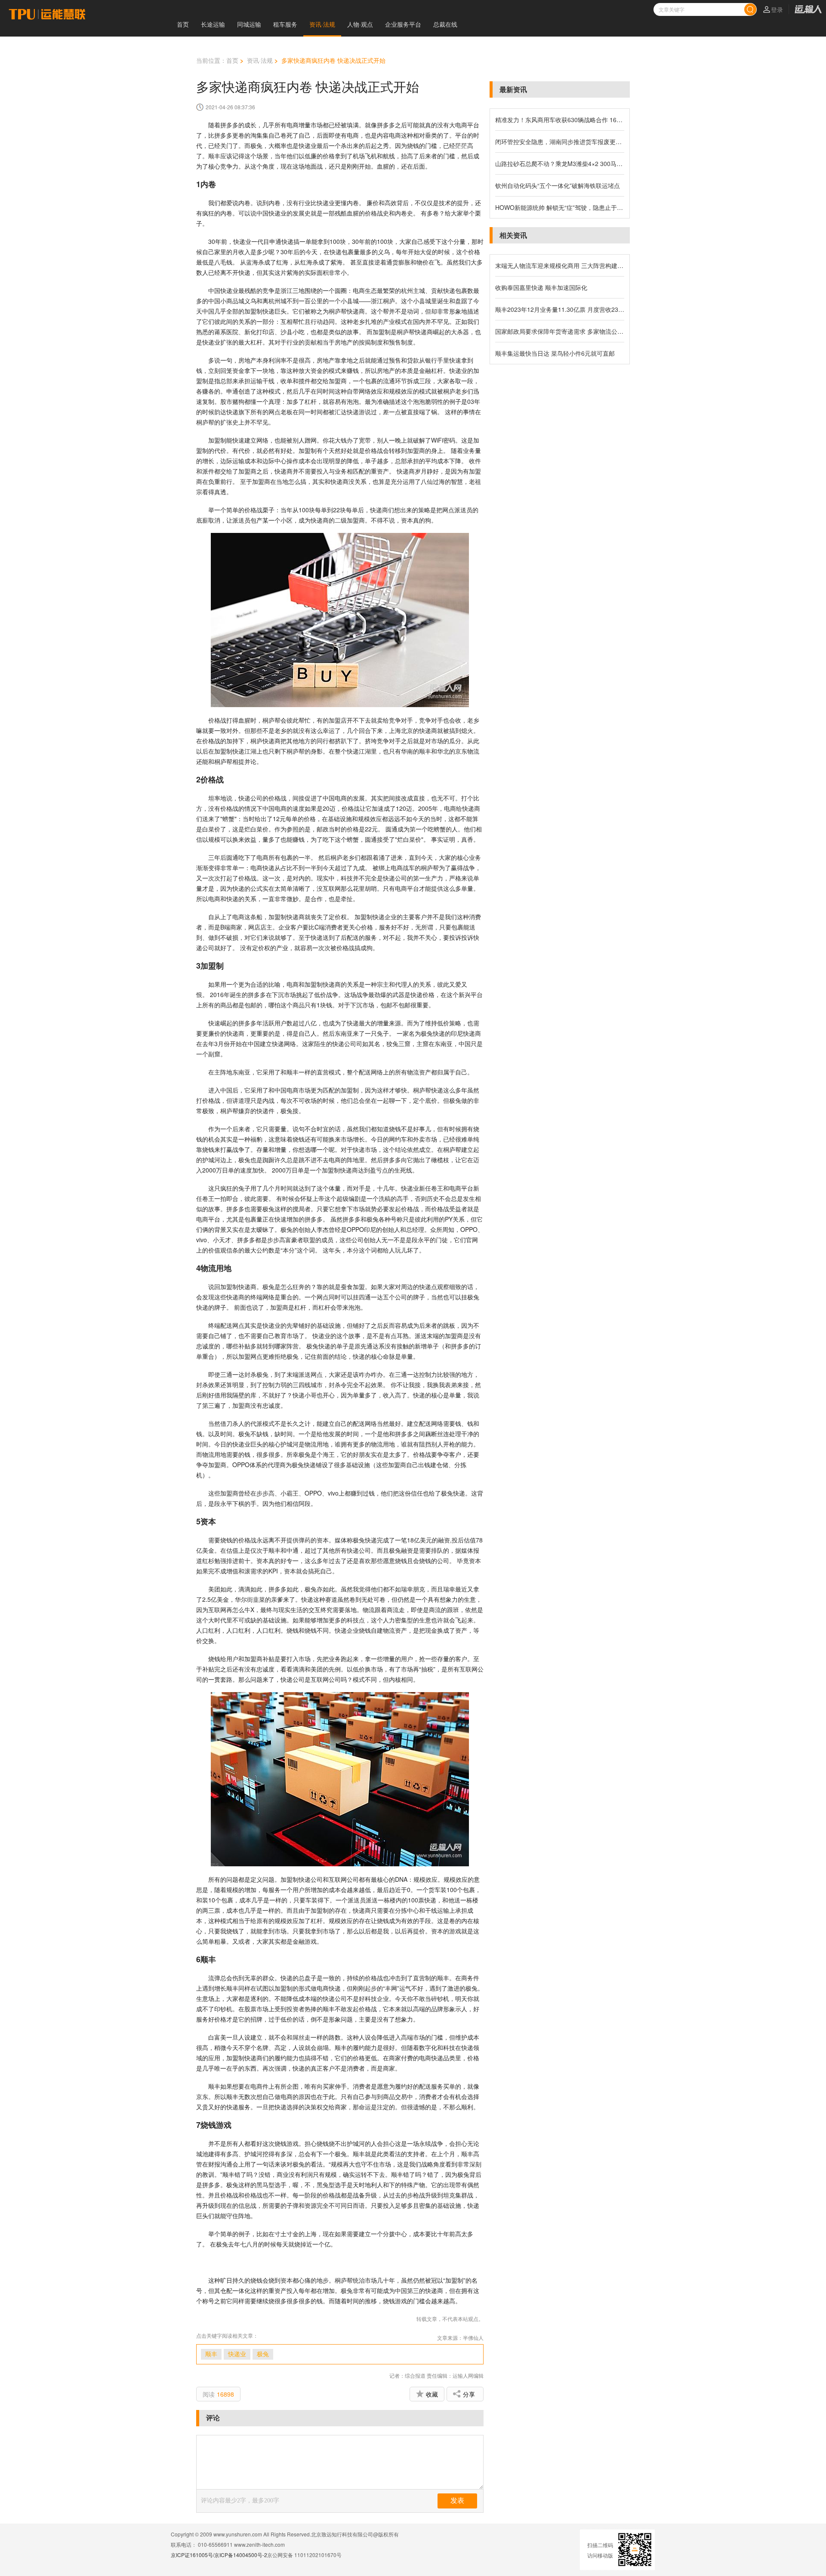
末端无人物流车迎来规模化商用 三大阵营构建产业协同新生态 (560, 265)
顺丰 (211, 2354)
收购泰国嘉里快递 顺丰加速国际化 (541, 287)
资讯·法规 (322, 24)
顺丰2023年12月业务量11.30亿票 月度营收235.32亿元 (560, 309)
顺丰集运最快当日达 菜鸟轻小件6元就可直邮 (555, 353)
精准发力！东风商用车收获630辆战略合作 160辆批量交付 (560, 120)
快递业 (237, 2354)
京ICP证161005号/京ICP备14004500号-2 (219, 2555)
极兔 (263, 2354)
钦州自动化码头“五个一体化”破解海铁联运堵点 (558, 185)
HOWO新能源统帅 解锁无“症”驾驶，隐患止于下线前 (560, 207)
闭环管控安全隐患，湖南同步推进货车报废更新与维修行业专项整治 (560, 142)
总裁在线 (445, 24)
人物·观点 (360, 24)
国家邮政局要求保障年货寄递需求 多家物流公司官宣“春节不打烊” (560, 331)
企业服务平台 (403, 24)
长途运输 (213, 24)
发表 (457, 2501)
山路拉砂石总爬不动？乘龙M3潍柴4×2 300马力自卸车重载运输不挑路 (560, 163)
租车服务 (285, 24)
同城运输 (249, 24)
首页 (183, 24)
